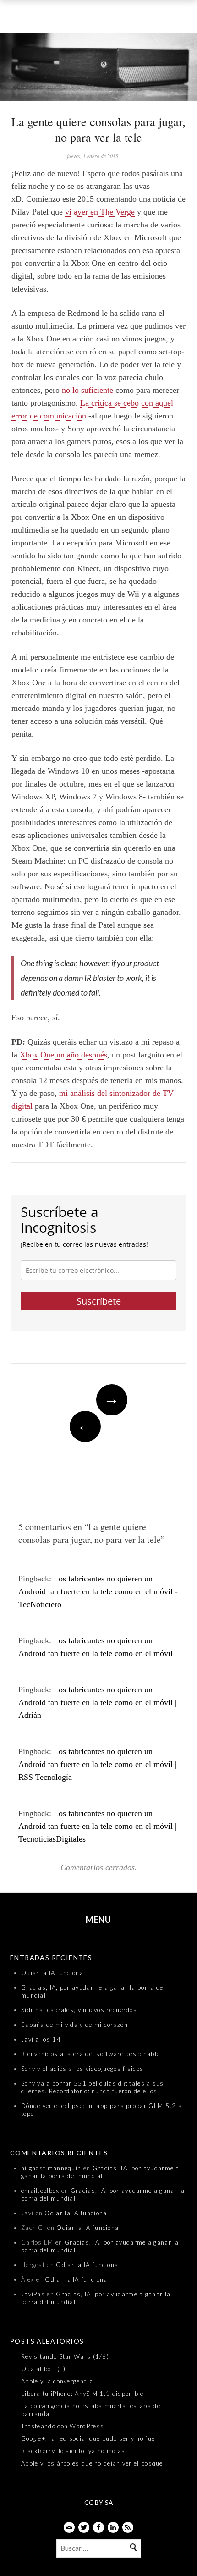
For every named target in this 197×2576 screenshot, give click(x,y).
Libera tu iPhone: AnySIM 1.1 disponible (82, 2394)
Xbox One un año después (63, 1055)
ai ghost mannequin (51, 2168)
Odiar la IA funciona (52, 1973)
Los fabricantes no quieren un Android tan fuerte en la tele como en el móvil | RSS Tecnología (98, 1764)
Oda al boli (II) (44, 2369)
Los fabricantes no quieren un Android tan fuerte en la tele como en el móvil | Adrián (98, 1702)
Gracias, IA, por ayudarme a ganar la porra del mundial (100, 2172)
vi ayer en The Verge (100, 212)
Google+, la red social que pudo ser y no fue (88, 2438)
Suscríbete (99, 1301)
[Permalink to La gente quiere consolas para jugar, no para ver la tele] (98, 69)
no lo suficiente (88, 390)
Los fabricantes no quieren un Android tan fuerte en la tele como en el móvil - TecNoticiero (98, 1591)
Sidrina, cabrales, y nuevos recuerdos (79, 2010)
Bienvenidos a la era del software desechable (90, 2054)
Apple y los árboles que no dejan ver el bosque (92, 2463)
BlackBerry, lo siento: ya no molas (73, 2451)
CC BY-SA (99, 2502)
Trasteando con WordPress (63, 2426)
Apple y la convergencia (57, 2381)
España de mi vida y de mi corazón (74, 2025)
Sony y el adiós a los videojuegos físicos (82, 2069)
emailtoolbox (40, 2191)
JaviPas (33, 2294)
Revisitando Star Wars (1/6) (65, 2356)
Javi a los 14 (41, 2039)
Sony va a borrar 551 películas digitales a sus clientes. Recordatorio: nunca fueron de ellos (93, 2087)
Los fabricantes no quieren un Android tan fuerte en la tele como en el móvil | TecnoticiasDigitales (98, 1826)
